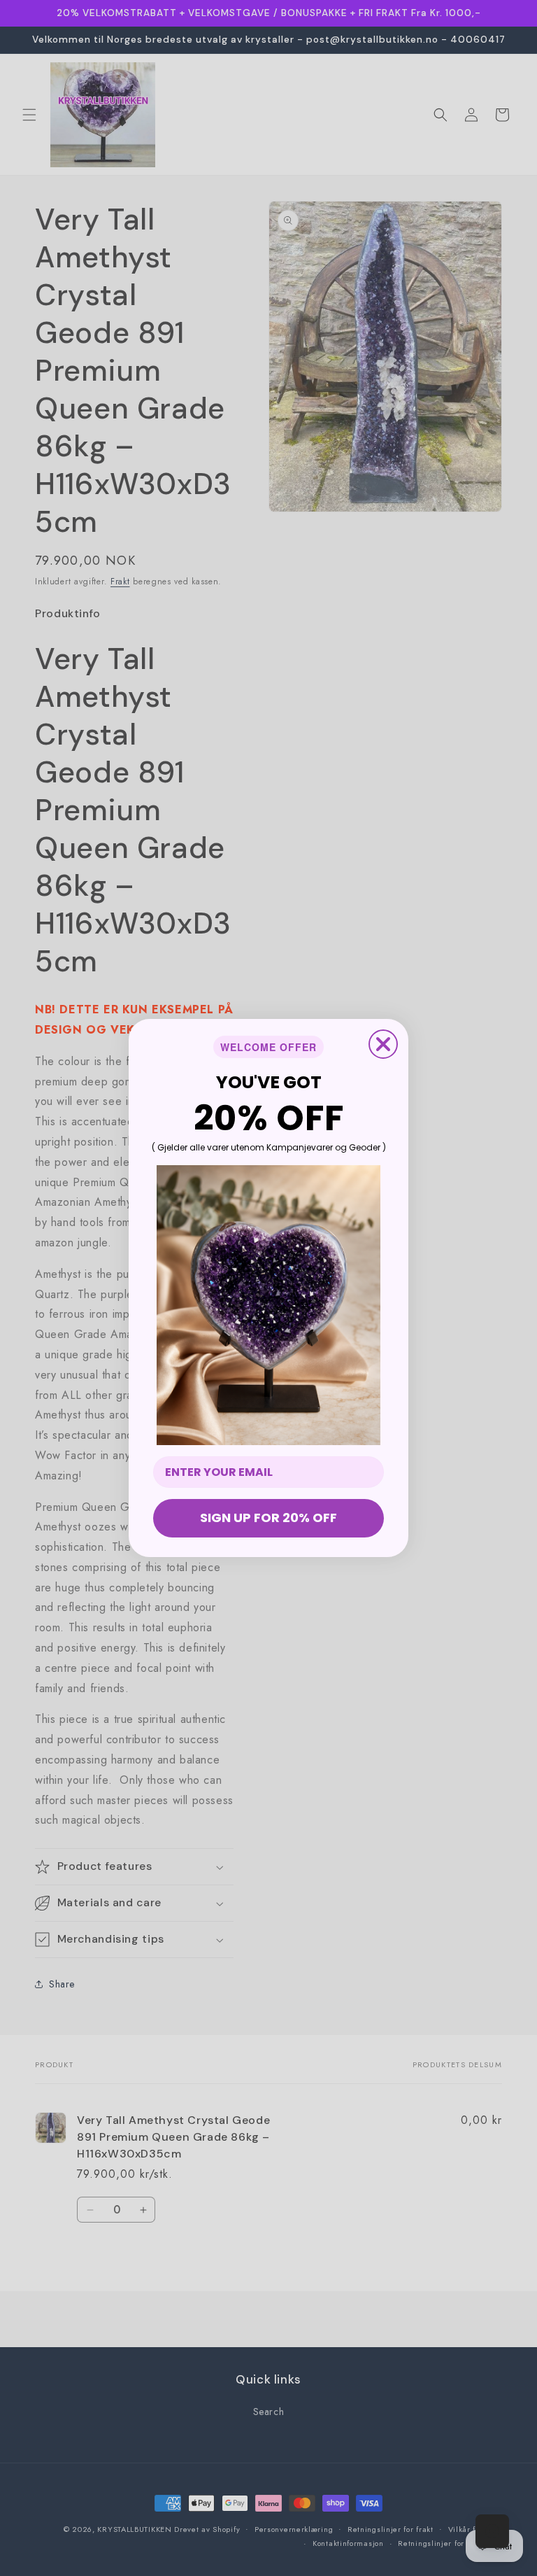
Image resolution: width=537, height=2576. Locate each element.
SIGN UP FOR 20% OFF (268, 1518)
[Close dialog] (383, 1044)
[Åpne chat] (492, 2531)
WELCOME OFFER (268, 1047)
